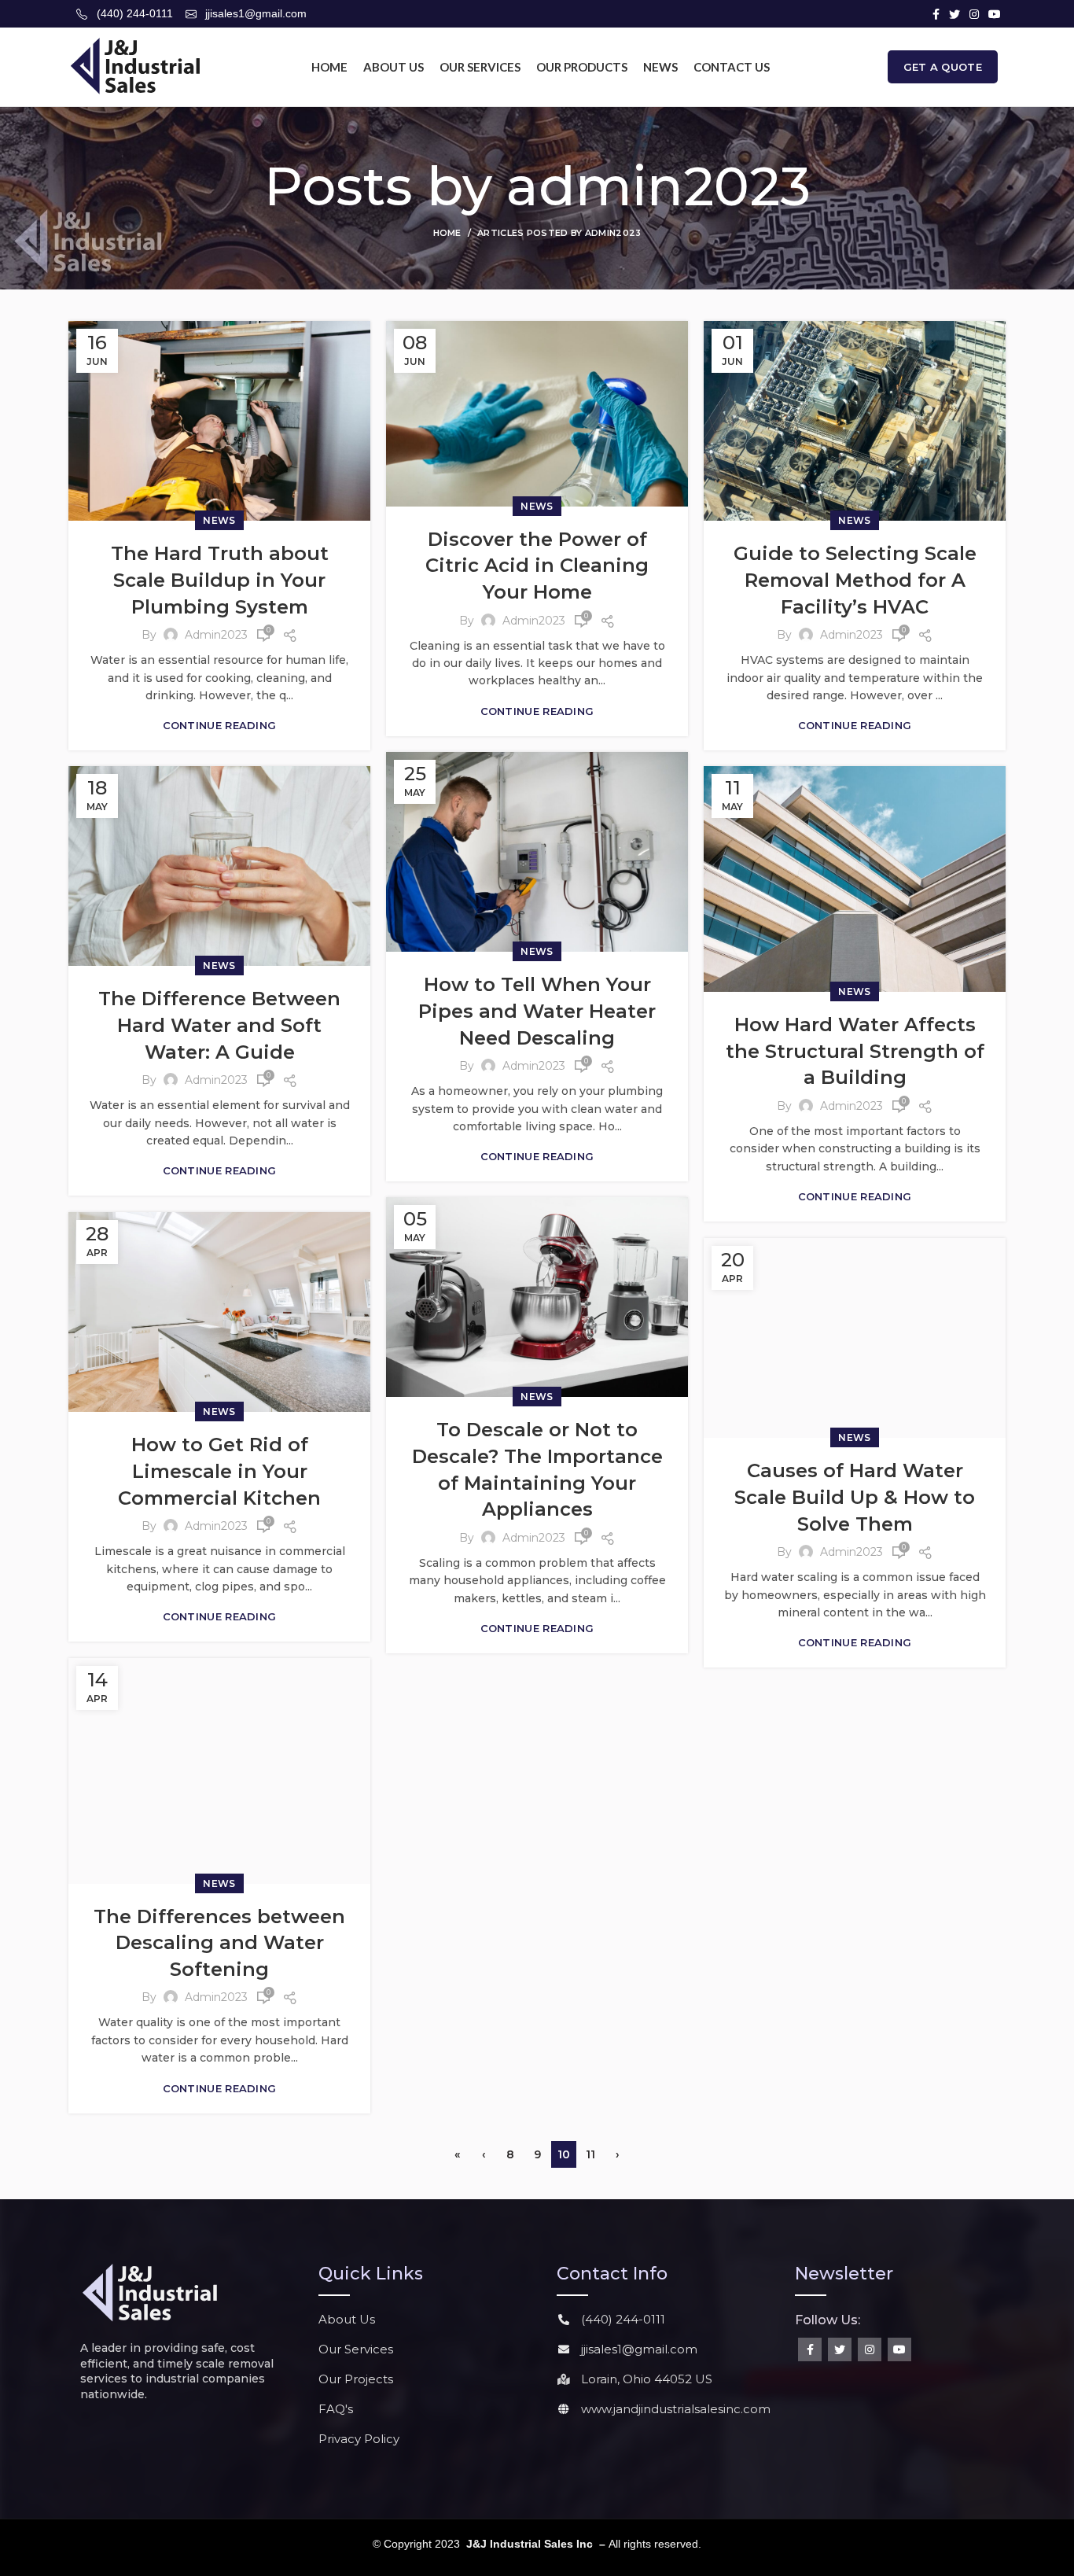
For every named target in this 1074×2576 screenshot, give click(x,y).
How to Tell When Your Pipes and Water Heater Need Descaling (537, 1011)
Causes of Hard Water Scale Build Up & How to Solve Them (855, 1497)
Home (447, 233)
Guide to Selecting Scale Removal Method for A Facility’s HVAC (855, 580)
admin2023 (658, 186)
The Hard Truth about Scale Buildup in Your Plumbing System (220, 580)
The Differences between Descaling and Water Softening (219, 1943)
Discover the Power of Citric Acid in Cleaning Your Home (537, 566)
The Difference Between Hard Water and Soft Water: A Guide (219, 1025)
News (219, 520)
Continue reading (220, 726)
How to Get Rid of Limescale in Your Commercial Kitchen (219, 1471)
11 (590, 2154)
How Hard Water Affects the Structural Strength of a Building (855, 1051)
